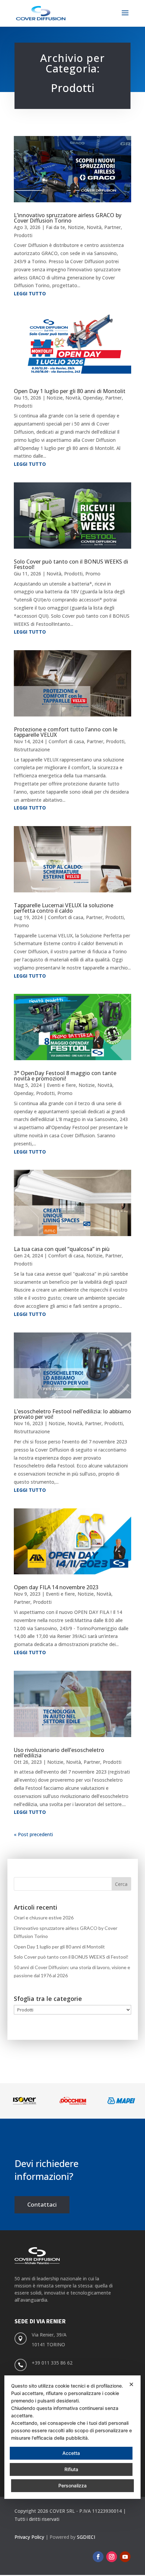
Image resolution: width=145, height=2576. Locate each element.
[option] (24, 2101)
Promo (93, 574)
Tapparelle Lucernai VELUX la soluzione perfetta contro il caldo (64, 908)
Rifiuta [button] (71, 2469)
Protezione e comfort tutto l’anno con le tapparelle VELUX (66, 732)
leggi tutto (30, 293)
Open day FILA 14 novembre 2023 (56, 1587)
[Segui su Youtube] (125, 2557)
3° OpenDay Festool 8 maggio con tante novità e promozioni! (65, 1076)
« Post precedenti (33, 1834)
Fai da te (55, 227)
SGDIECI (86, 2537)
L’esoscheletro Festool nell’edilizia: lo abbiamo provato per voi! (72, 1414)
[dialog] (72, 2437)
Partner (112, 227)
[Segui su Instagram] (112, 2557)
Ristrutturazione (32, 749)
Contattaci (42, 2204)
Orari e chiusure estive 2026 (44, 1918)
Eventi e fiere (61, 1085)
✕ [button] (131, 2384)
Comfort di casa (66, 741)
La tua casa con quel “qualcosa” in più (62, 1249)
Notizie (76, 227)
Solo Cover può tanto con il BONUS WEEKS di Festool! (71, 564)
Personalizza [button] (72, 2486)
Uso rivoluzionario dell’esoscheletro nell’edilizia (59, 1753)
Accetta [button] (71, 2453)
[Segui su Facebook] (98, 2557)
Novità (94, 227)
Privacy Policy (29, 2537)
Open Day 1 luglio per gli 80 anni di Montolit (70, 391)
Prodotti (23, 235)
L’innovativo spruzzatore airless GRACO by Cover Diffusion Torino (68, 218)
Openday (93, 398)
